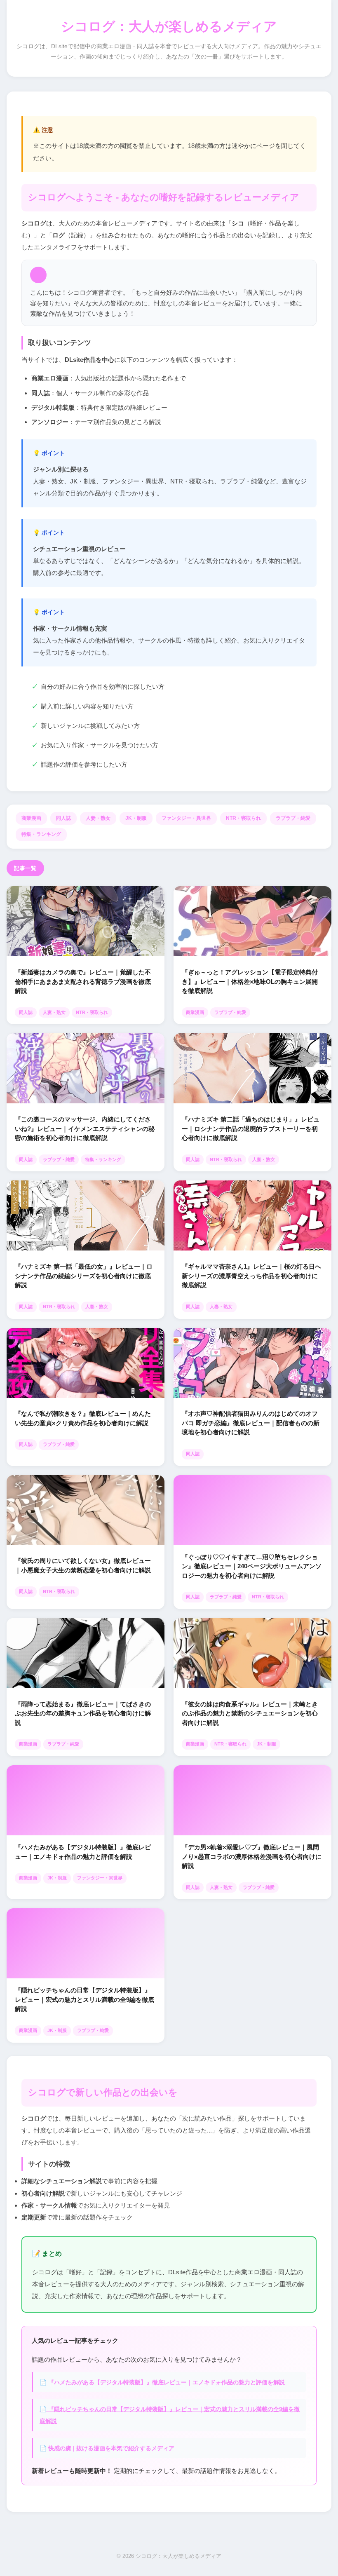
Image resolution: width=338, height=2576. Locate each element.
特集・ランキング (41, 834)
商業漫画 (31, 818)
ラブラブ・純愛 (293, 818)
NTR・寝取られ (243, 818)
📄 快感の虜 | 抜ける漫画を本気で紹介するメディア (107, 2448)
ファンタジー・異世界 (186, 818)
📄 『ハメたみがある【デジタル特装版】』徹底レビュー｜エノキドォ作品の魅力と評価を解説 (162, 2382)
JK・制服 (136, 818)
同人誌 (63, 818)
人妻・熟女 (98, 818)
